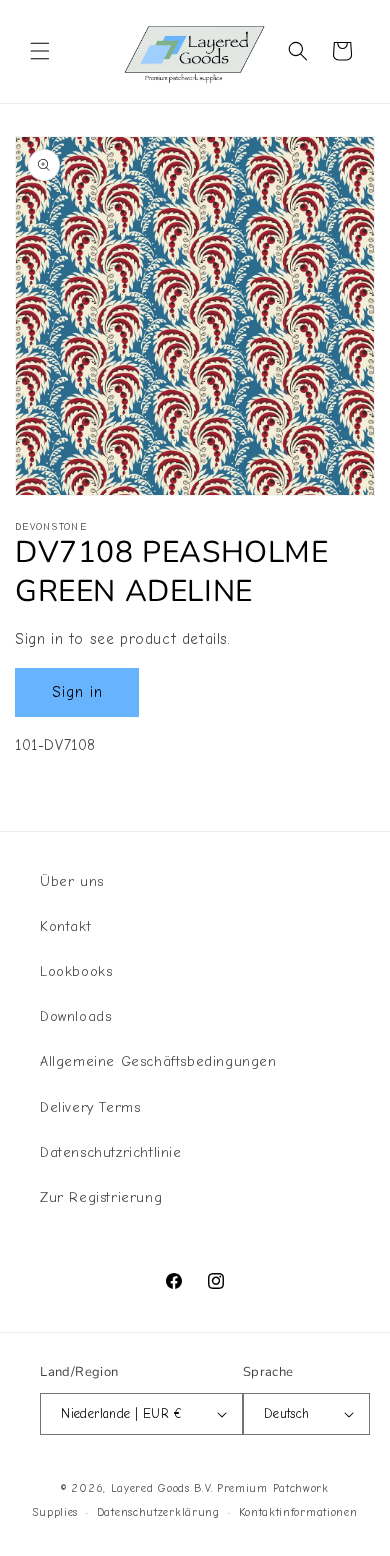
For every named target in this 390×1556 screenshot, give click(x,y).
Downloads (75, 1016)
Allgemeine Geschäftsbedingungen (158, 1061)
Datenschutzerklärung (158, 1512)
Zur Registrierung (101, 1197)
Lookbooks (76, 971)
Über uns (72, 881)
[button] (40, 51)
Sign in (77, 692)
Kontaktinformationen (298, 1512)
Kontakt (65, 926)
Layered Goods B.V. (162, 1488)
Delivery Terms (90, 1107)
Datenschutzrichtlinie (111, 1152)
